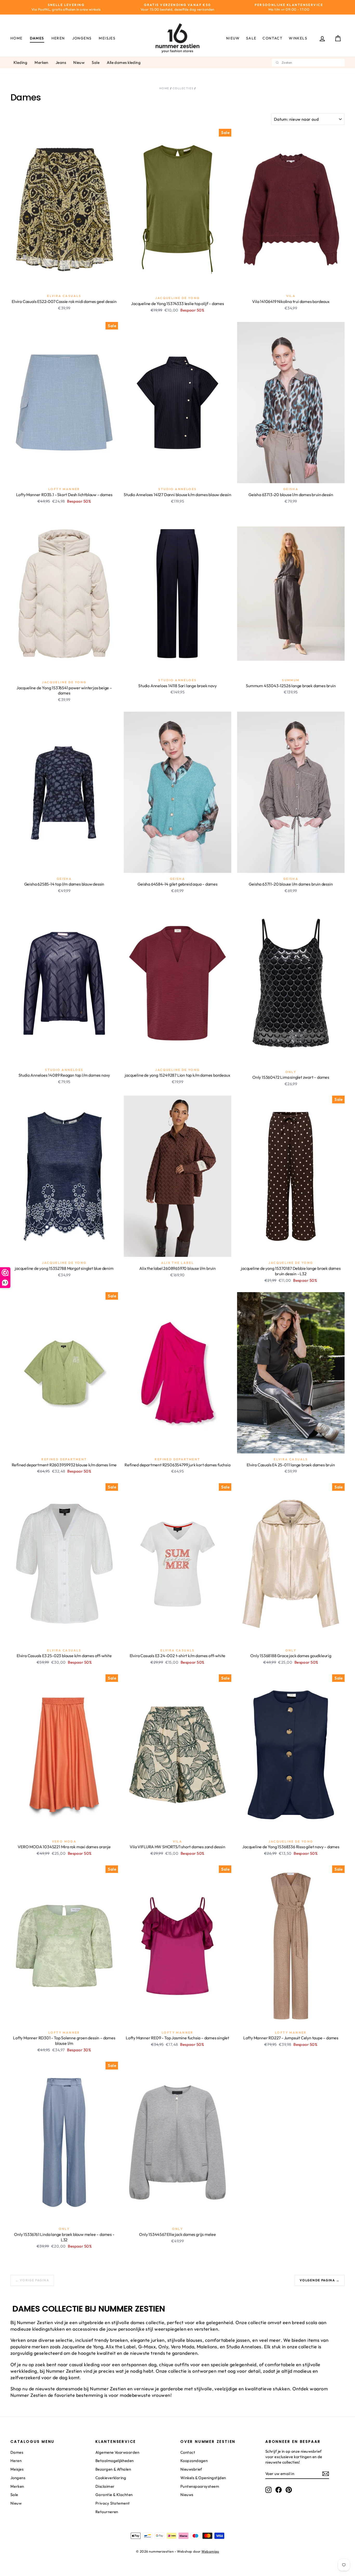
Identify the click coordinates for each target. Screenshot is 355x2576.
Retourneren (107, 2512)
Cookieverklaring (111, 2478)
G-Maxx (147, 2347)
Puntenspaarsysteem (200, 2486)
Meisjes (107, 38)
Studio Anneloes (244, 2347)
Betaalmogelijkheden (115, 2461)
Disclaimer (105, 2486)
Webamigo (210, 2551)
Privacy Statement (113, 2503)
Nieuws (187, 2495)
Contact (272, 38)
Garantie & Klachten (114, 2495)
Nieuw (233, 38)
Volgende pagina (320, 2280)
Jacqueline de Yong (82, 2347)
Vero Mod (181, 2347)
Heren (58, 38)
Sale (251, 38)
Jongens (82, 38)
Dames (37, 38)
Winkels (298, 38)
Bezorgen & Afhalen (113, 2469)
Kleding (20, 62)
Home (17, 38)
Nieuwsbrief (191, 2469)
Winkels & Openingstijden (203, 2478)
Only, (164, 2347)
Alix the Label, (121, 2347)
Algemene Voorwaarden (117, 2452)
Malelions (207, 2347)
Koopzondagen (194, 2461)
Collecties (183, 88)
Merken (41, 62)
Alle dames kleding (124, 62)
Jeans (61, 62)
